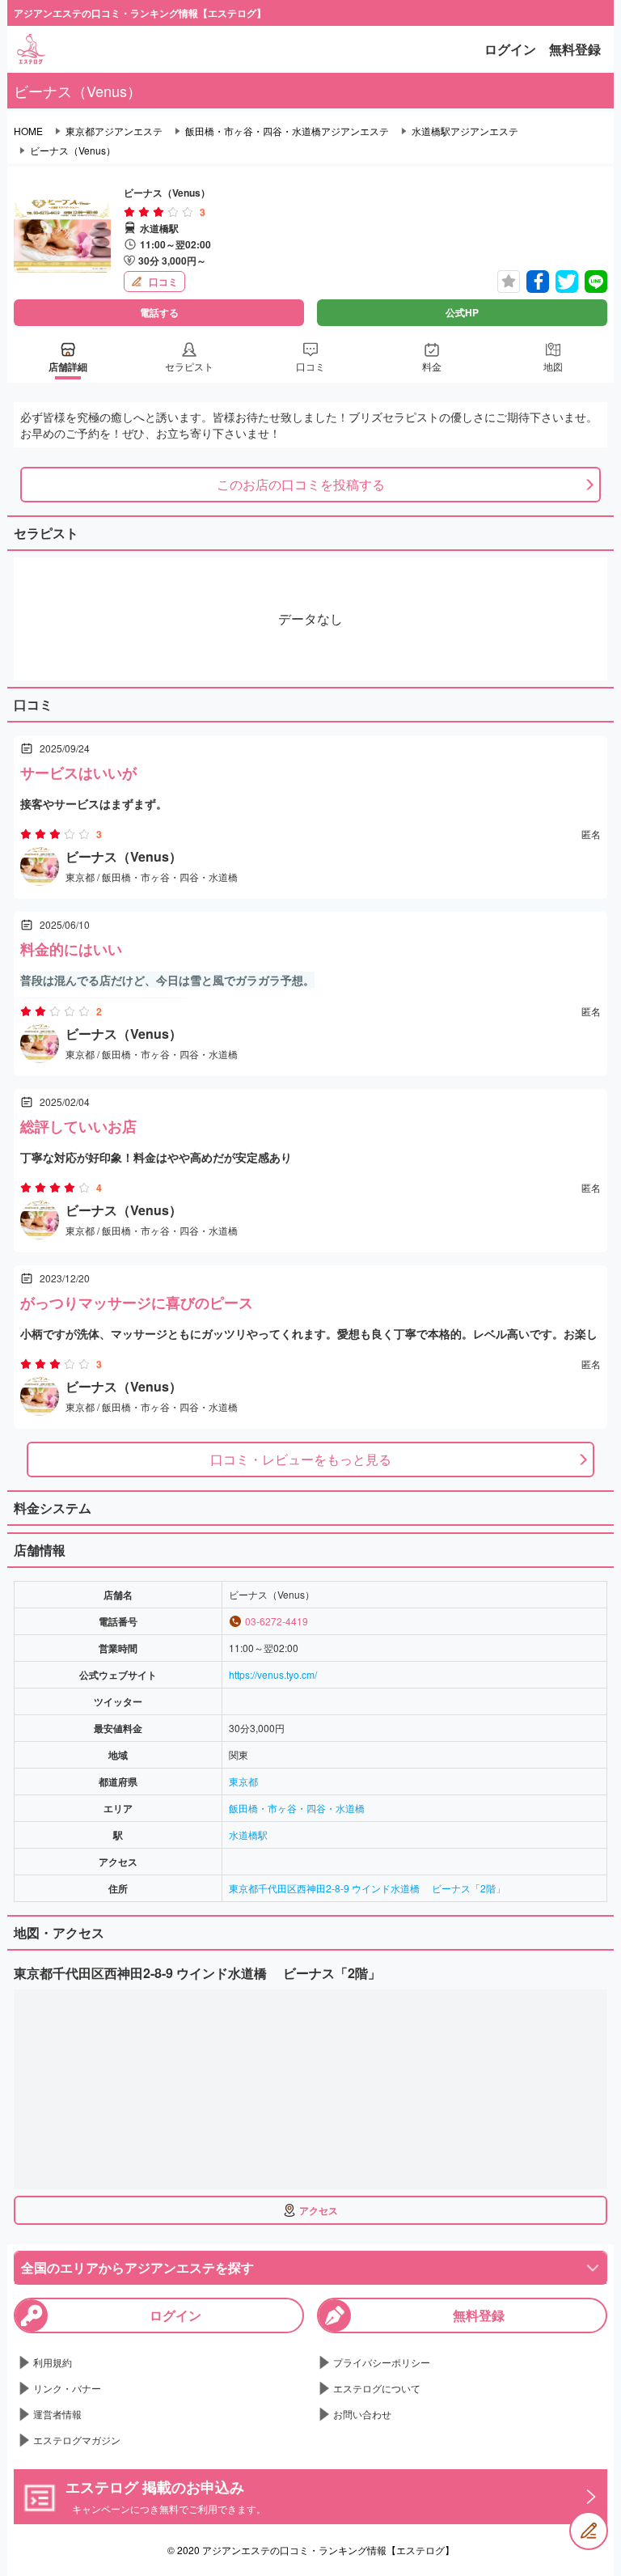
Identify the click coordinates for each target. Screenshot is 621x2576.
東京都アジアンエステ (114, 131)
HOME (28, 131)
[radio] (131, 212)
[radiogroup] (158, 212)
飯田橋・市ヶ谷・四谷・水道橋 (297, 1808)
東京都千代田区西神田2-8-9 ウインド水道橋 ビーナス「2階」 (367, 1888)
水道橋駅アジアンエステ (465, 131)
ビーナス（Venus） (73, 150)
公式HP (462, 312)
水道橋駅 (248, 1835)
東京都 (243, 1781)
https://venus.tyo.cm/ (273, 1674)
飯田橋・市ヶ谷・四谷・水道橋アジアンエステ (287, 131)
